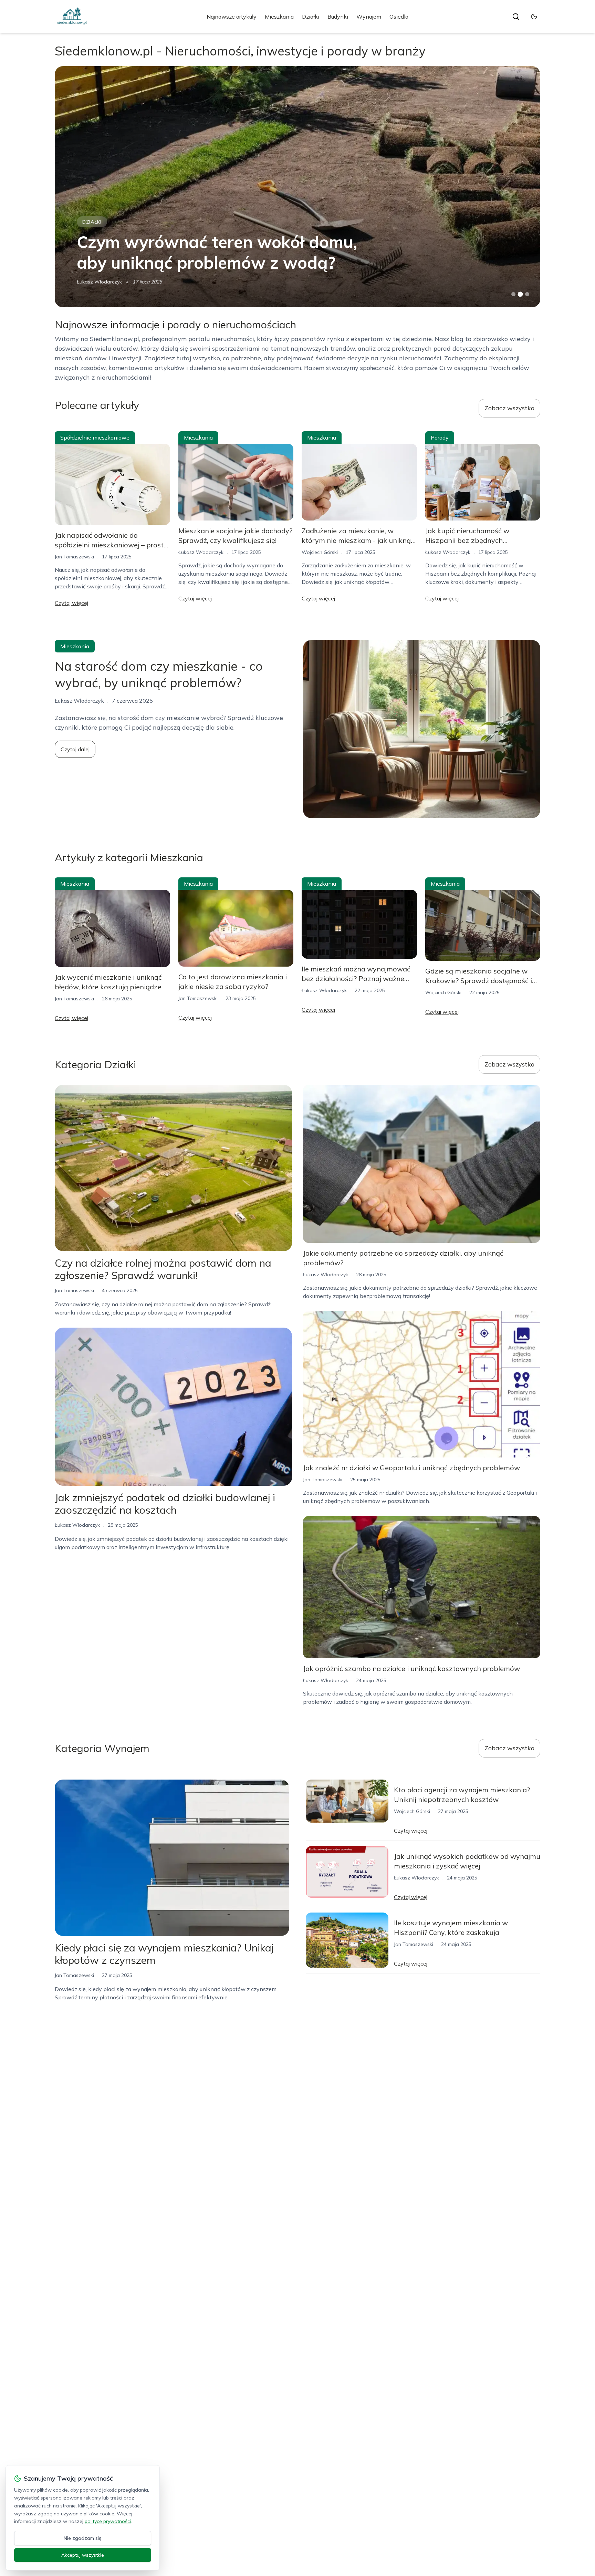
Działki (311, 17)
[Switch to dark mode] (534, 17)
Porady (440, 437)
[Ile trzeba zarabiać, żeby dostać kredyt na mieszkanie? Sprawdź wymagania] (297, 187)
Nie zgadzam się (83, 2538)
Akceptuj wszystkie (83, 2555)
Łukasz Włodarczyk (201, 552)
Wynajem (369, 17)
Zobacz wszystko (509, 408)
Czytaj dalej (75, 749)
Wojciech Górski (95, 282)
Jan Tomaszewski (74, 557)
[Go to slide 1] (513, 294)
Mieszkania (279, 17)
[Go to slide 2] (520, 294)
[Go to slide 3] (527, 294)
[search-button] (516, 17)
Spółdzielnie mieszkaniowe (95, 437)
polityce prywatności (108, 2521)
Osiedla (399, 17)
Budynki (338, 17)
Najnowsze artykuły (232, 17)
